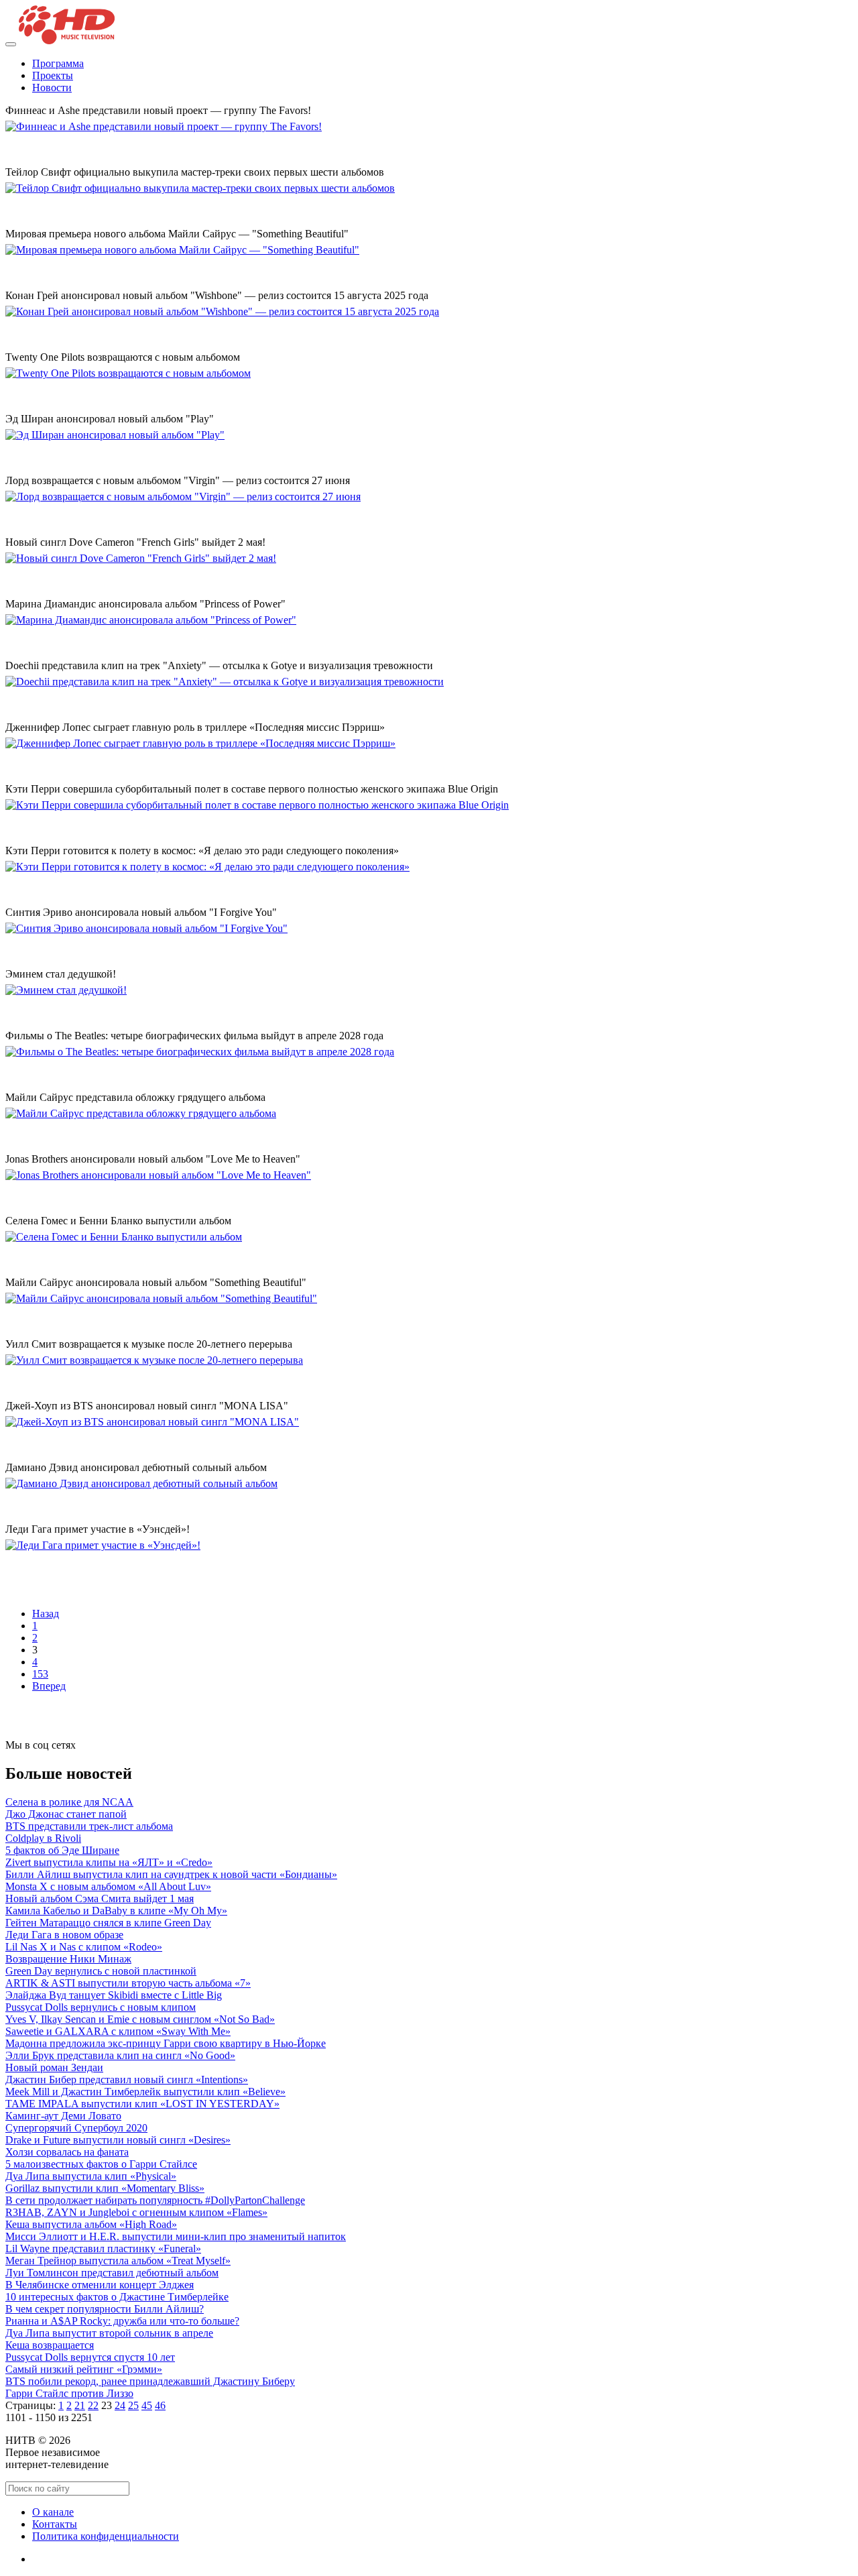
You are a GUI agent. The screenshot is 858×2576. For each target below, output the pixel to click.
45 (147, 2405)
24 (120, 2405)
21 (80, 2405)
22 (93, 2405)
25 (133, 2405)
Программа (58, 63)
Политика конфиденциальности (106, 2536)
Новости (52, 87)
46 (160, 2405)
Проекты (53, 75)
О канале (53, 2512)
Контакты (55, 2524)
